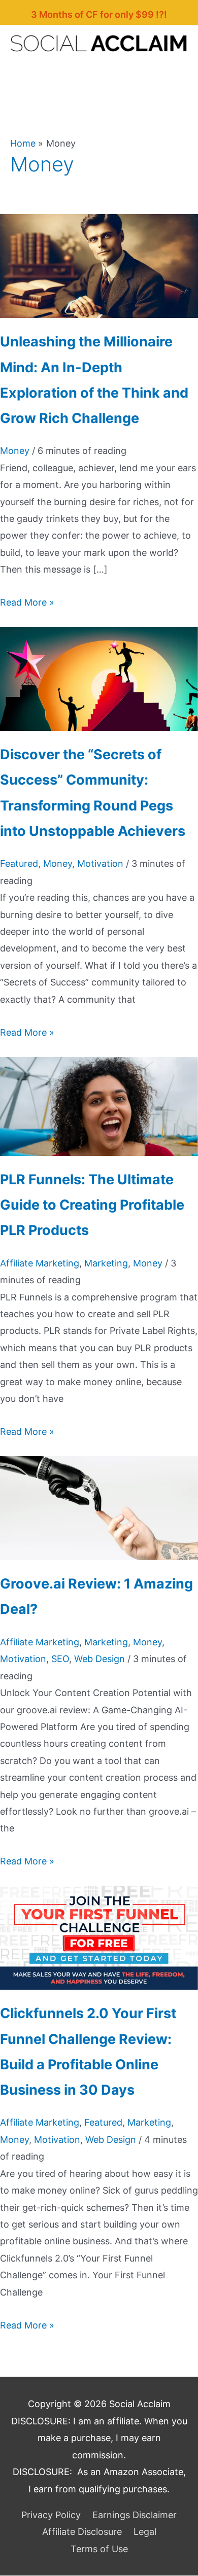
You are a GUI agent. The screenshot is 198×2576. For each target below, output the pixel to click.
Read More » (27, 602)
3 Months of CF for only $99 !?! (99, 14)
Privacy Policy (51, 2515)
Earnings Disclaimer (135, 2515)
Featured (19, 863)
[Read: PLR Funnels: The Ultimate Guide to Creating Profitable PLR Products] (99, 1105)
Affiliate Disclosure (82, 2532)
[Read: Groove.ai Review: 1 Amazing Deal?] (99, 1507)
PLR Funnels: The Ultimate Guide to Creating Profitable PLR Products (92, 1205)
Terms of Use (99, 2549)
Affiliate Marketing (40, 1263)
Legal (145, 2532)
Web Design (100, 1659)
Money (15, 451)
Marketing (106, 1263)
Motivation (100, 863)
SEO (60, 1659)
